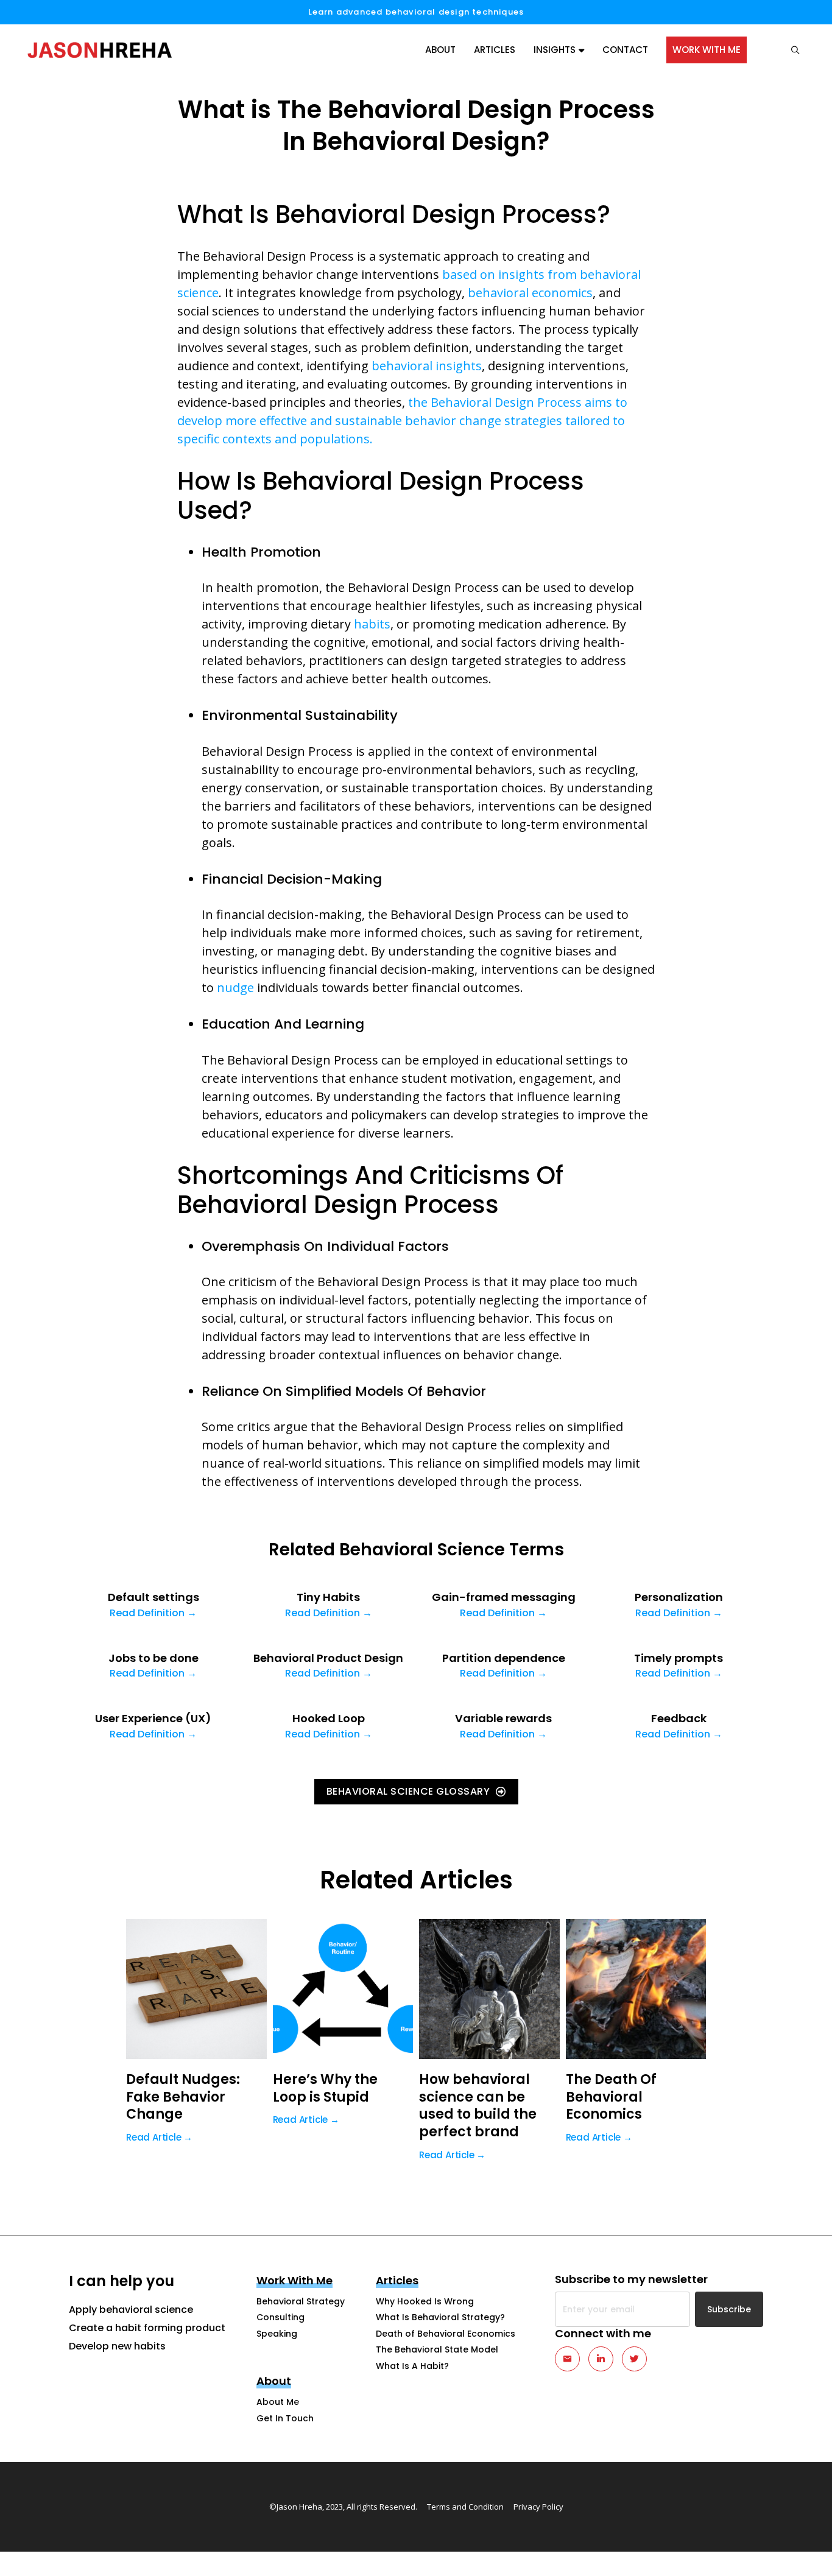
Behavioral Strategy (301, 2301)
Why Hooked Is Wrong (425, 2301)
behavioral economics (530, 293)
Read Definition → (153, 1613)
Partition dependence (504, 1658)
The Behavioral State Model (437, 2349)
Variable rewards (503, 1718)
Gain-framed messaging (504, 1597)
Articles (495, 50)
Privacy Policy (538, 2507)
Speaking (277, 2334)
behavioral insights (427, 366)
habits (372, 624)
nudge (235, 987)
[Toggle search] (789, 50)
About (440, 50)
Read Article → (159, 2137)
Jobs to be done (153, 1658)
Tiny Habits (328, 1597)
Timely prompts (679, 1658)
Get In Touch (285, 2418)
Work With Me (707, 50)
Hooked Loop (329, 1718)
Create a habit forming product (147, 2328)
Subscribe (729, 2309)
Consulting (280, 2317)
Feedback (679, 1718)
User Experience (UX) (153, 1718)
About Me (278, 2402)
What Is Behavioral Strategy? (440, 2317)
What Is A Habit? (412, 2366)
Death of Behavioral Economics (446, 2334)
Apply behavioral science (131, 2310)
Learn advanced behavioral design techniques (416, 12)
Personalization (679, 1597)
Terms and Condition (465, 2507)
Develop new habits (117, 2346)
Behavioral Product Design (328, 1658)
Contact (625, 50)
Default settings (153, 1597)
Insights (555, 50)
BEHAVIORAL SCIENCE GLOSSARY (408, 1791)
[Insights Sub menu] (581, 50)
